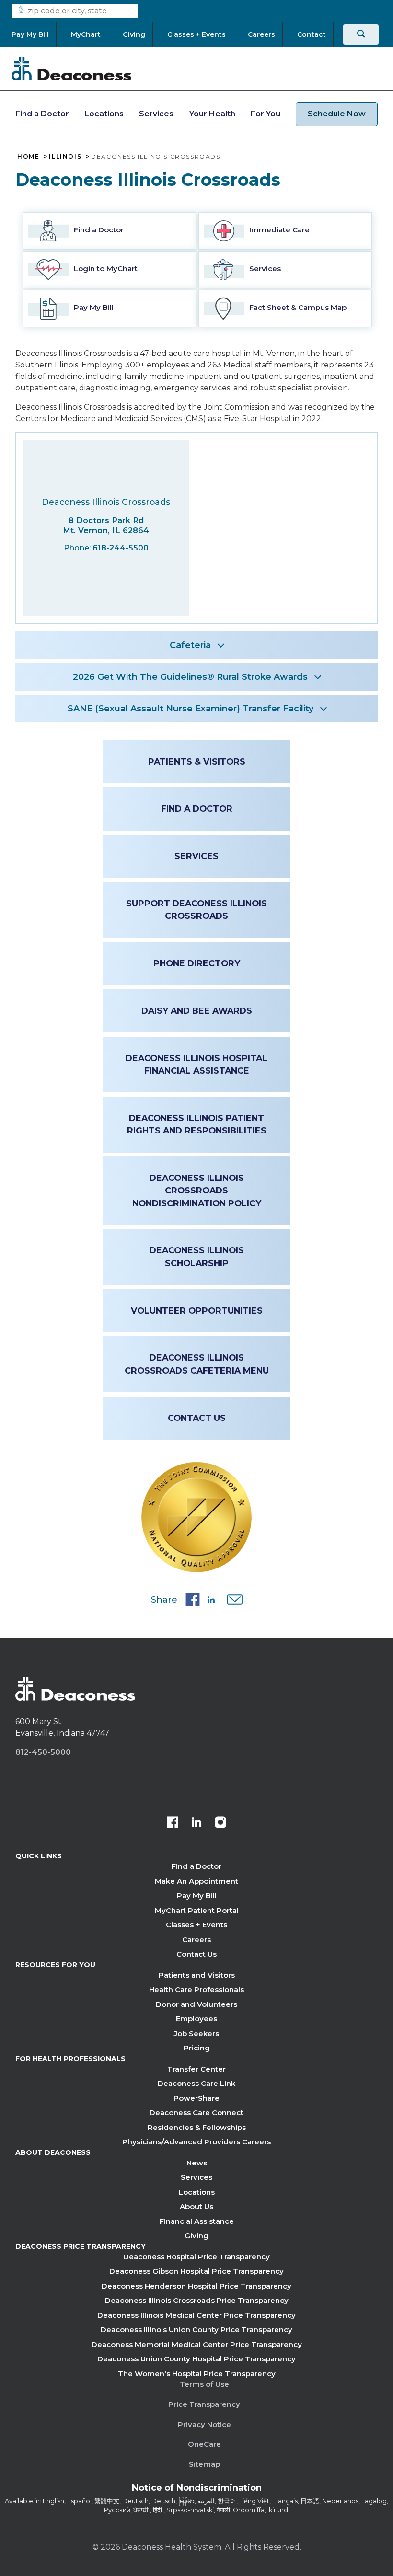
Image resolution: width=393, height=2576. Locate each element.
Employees (196, 2019)
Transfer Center (196, 2069)
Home (28, 157)
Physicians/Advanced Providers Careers (196, 2142)
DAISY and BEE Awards (197, 1011)
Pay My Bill (197, 1895)
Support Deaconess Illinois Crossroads (196, 910)
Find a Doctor (42, 114)
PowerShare (196, 2098)
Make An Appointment (196, 1881)
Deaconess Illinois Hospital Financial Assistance (196, 1064)
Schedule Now (337, 114)
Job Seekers (196, 2033)
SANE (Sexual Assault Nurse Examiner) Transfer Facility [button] (191, 709)
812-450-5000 (43, 1752)
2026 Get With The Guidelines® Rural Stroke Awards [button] (190, 677)
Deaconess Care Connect (196, 2112)
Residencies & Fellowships (197, 2127)
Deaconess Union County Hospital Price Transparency (196, 2359)
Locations (104, 114)
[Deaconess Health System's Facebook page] (173, 1823)
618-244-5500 (121, 548)
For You (266, 114)
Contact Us (197, 1418)
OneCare (204, 2444)
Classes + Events (196, 1925)
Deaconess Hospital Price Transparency (196, 2257)
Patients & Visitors (197, 761)
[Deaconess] (71, 69)
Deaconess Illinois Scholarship (197, 1256)
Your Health (212, 114)
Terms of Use (204, 2384)
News (197, 2163)
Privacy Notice (204, 2424)
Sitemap (204, 2464)
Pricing (197, 2048)
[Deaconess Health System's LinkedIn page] (196, 1823)
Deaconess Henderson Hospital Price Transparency (196, 2286)
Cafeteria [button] (190, 645)
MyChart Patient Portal (197, 1910)
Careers (196, 1940)
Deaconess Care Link (196, 2083)
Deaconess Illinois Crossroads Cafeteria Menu (197, 1364)
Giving (196, 2236)
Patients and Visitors (197, 1975)
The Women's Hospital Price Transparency (197, 2374)
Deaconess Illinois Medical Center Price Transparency (196, 2315)
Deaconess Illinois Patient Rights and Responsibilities (197, 1124)
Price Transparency (204, 2404)
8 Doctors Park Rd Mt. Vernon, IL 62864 (106, 525)
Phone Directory (197, 963)
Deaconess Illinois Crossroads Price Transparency (197, 2300)
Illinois (65, 157)
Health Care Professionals (196, 1989)
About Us (196, 2206)
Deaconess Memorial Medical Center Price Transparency (197, 2344)
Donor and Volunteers (196, 2004)
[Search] (361, 34)
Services (156, 114)
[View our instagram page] (220, 1823)
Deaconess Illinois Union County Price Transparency (196, 2330)
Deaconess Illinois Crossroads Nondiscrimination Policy (197, 1191)
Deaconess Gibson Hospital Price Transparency (196, 2271)
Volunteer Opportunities (197, 1311)
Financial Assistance (197, 2221)
